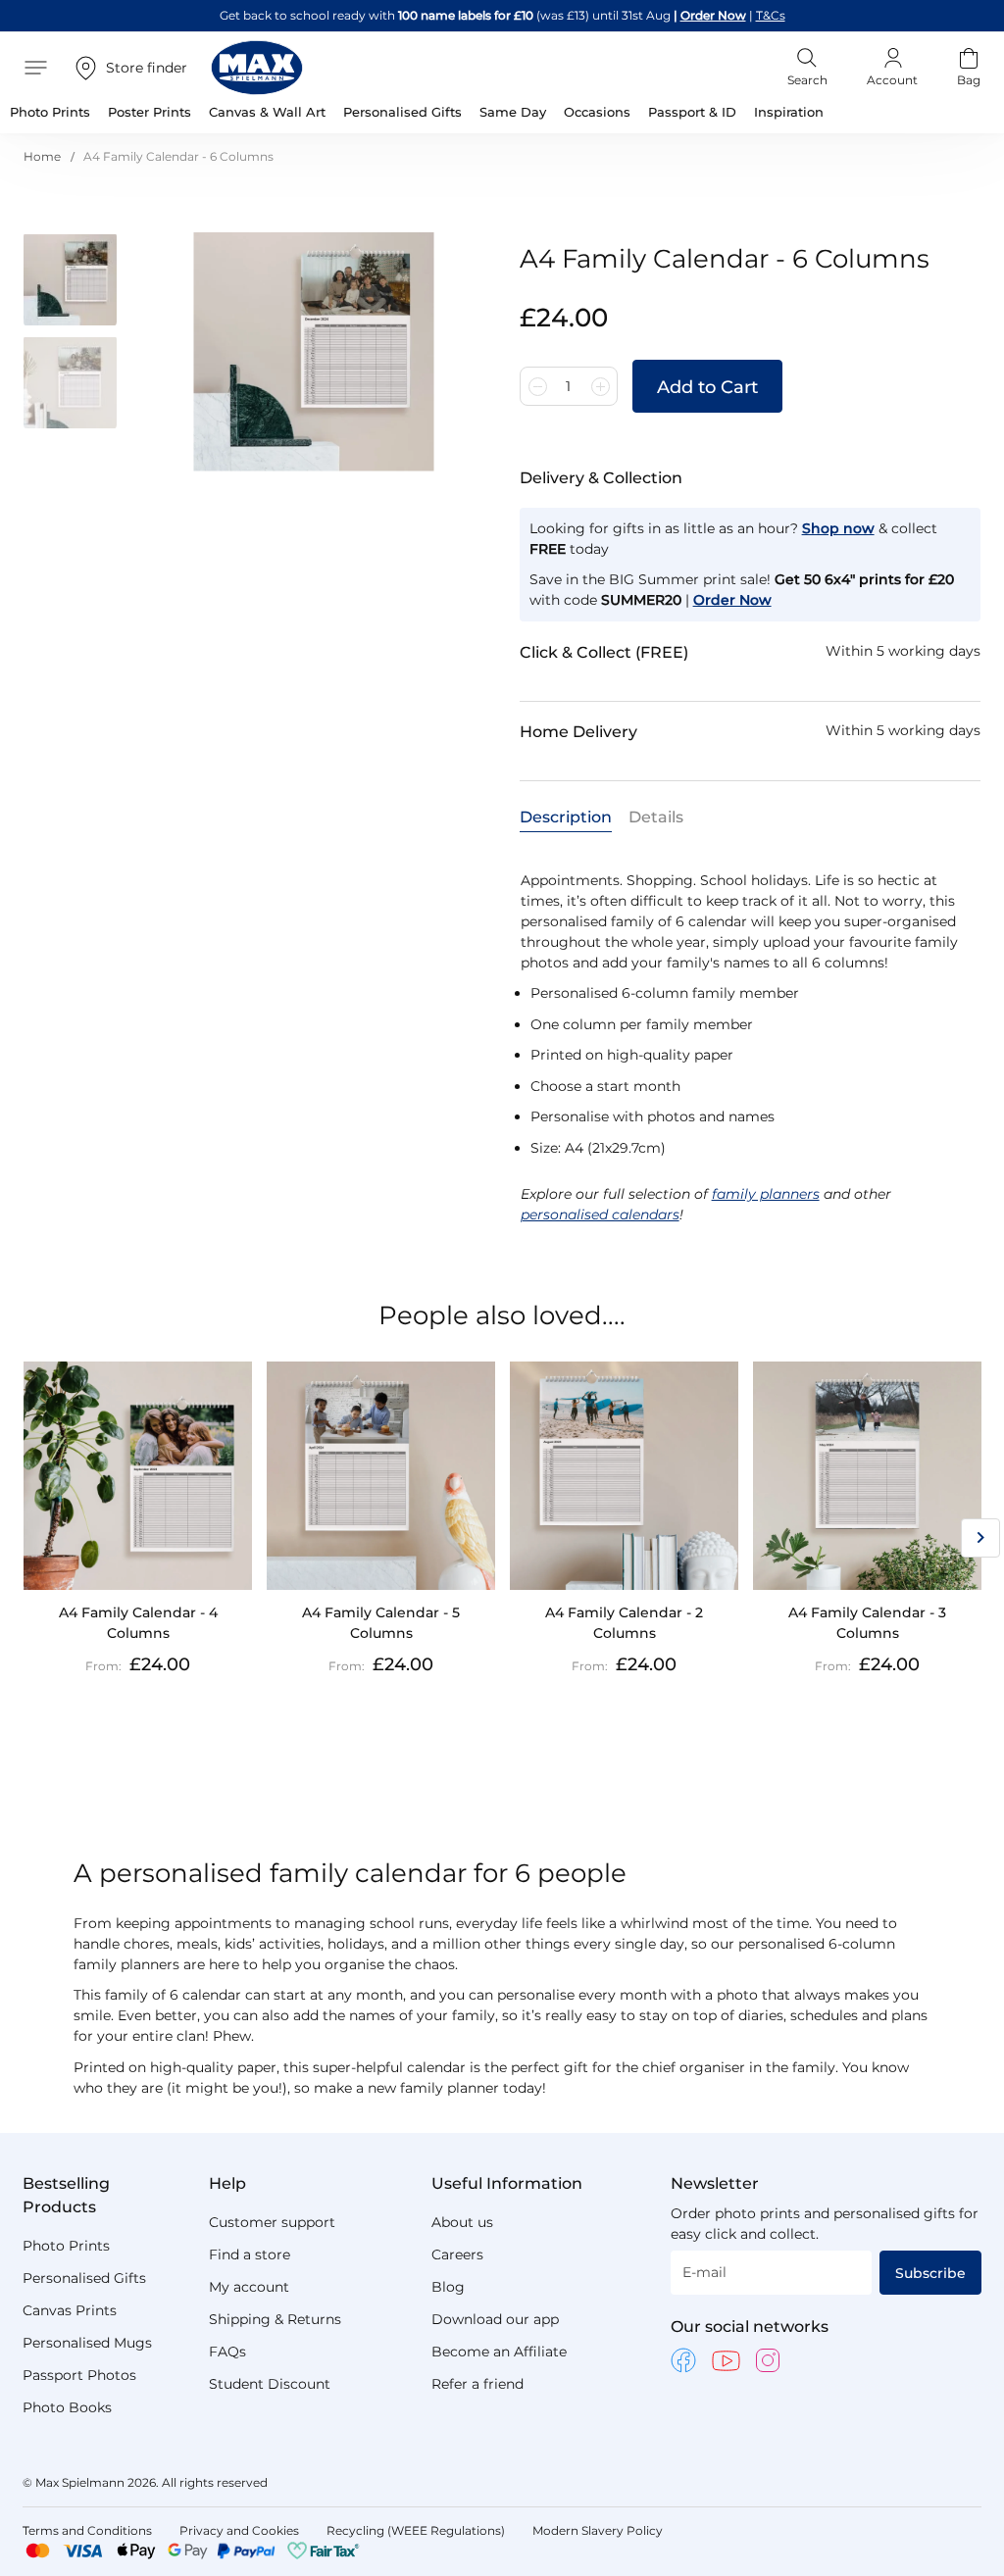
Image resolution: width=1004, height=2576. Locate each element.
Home (42, 156)
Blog (448, 2287)
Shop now (838, 528)
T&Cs (771, 15)
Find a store (250, 2254)
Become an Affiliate (499, 2352)
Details (656, 817)
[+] (600, 386)
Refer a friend (477, 2384)
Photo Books (67, 2407)
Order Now (713, 15)
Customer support (272, 2222)
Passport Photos (79, 2375)
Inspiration (789, 112)
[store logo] (257, 68)
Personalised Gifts (84, 2278)
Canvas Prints (70, 2310)
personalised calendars (600, 1214)
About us (462, 2222)
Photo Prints (66, 2246)
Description (566, 817)
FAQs (227, 2352)
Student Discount (270, 2384)
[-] (537, 386)
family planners (766, 1194)
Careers (457, 2254)
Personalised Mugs (87, 2343)
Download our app (495, 2319)
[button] (77, 284)
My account (249, 2287)
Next (980, 1538)
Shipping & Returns (275, 2319)
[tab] (566, 816)
